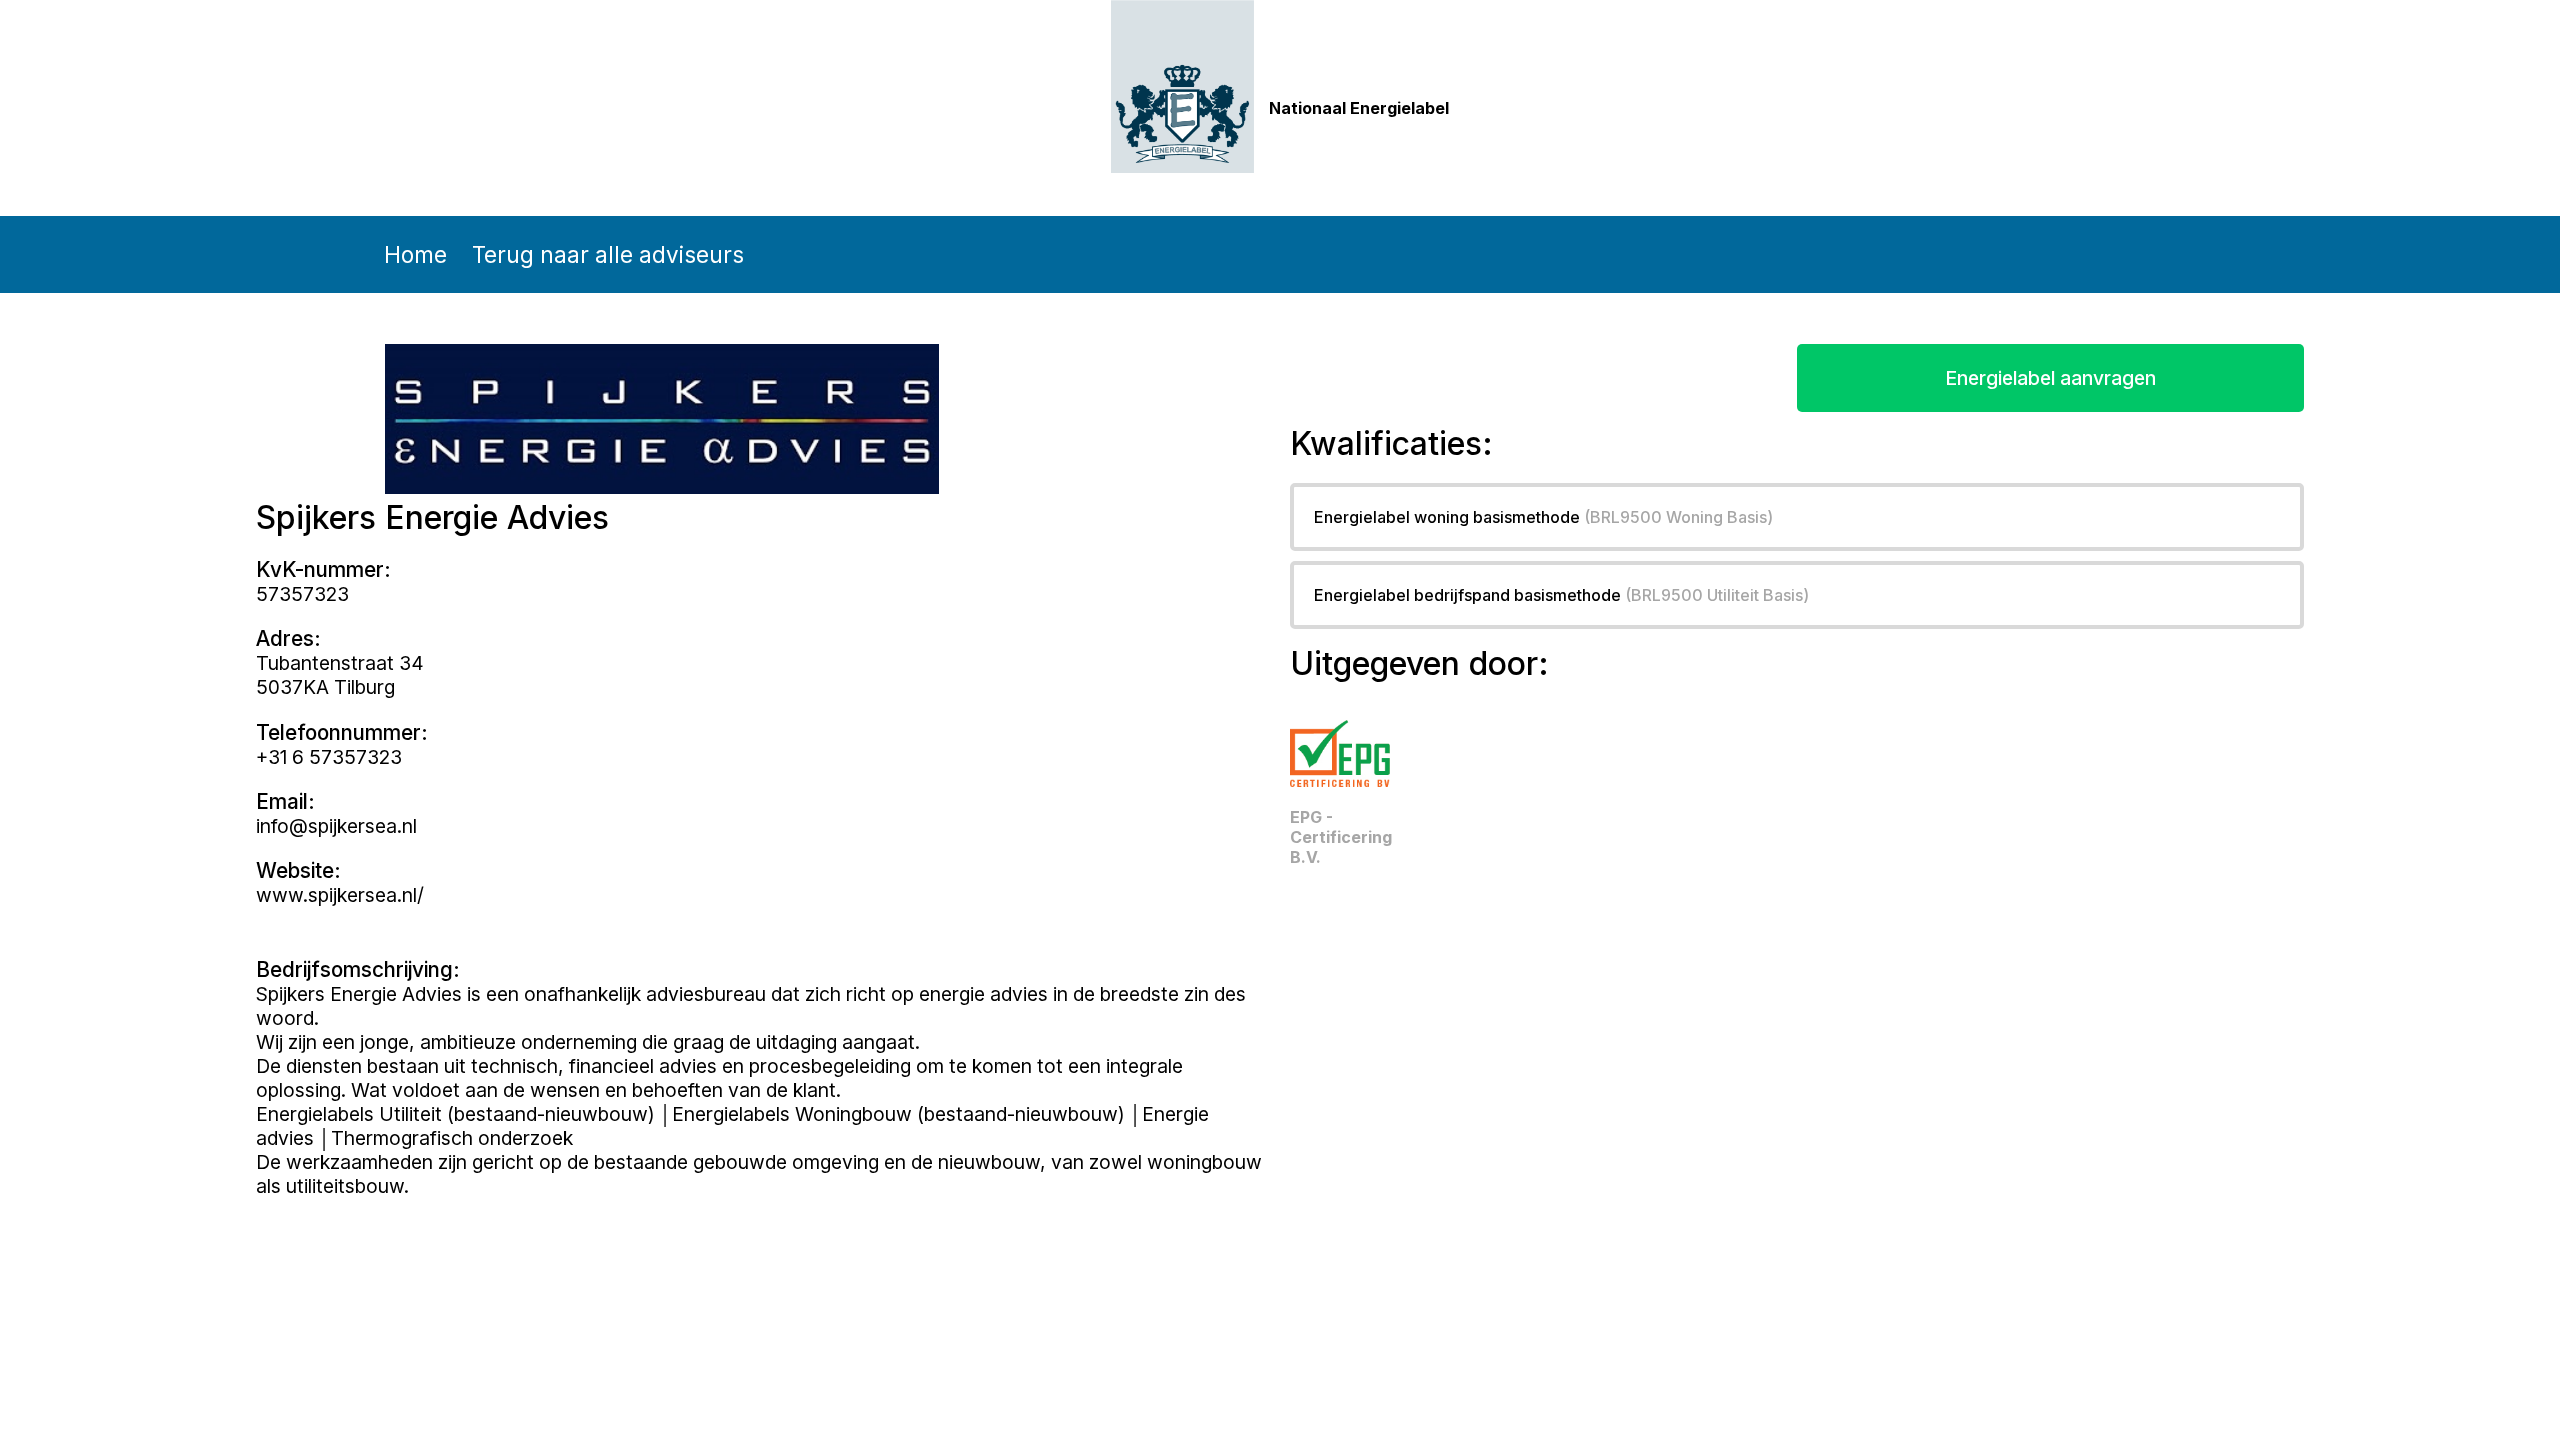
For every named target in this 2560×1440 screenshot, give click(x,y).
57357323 (302, 594)
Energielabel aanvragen (2050, 378)
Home (415, 254)
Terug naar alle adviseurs (608, 254)
